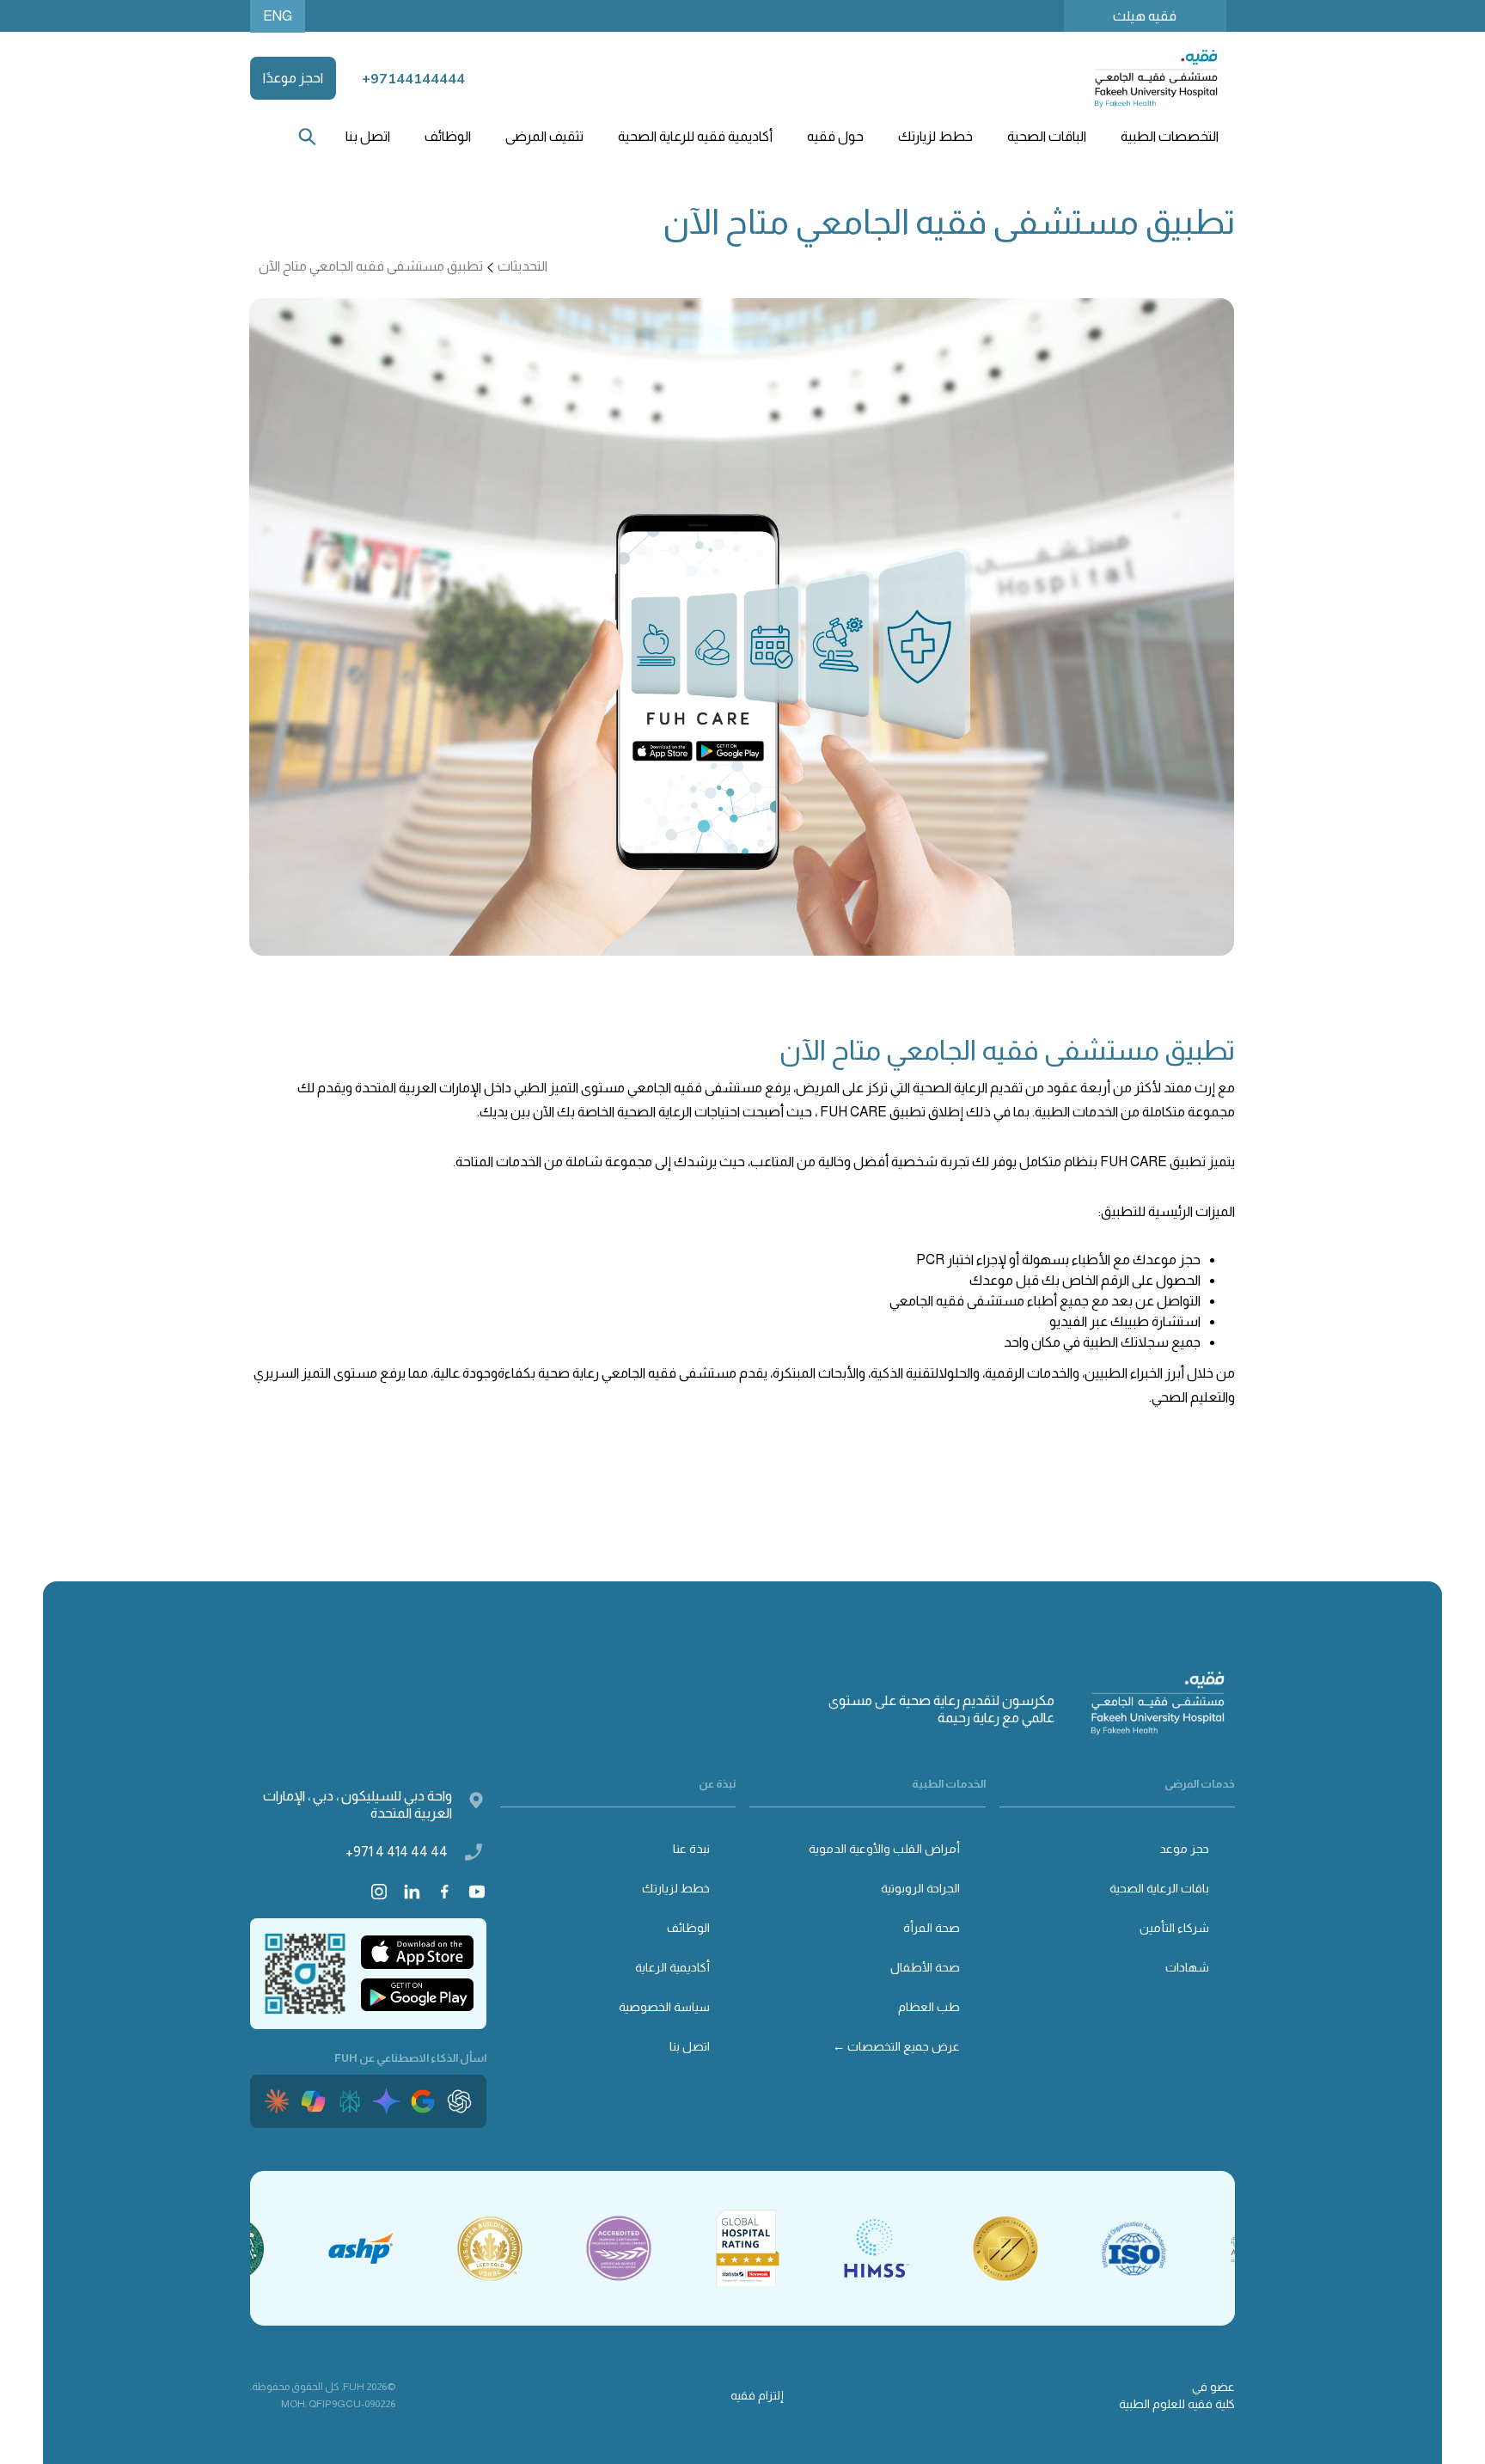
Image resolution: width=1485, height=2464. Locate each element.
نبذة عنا (691, 1849)
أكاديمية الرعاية (672, 1967)
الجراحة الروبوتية (920, 1888)
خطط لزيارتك (676, 1888)
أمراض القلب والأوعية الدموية (884, 1849)
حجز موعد (1184, 1849)
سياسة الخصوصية (664, 2007)
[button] (1169, 137)
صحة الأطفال (925, 1967)
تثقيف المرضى (544, 136)
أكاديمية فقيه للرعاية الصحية (695, 136)
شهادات (1187, 1967)
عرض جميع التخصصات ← (896, 2046)
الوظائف (448, 136)
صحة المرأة (932, 1928)
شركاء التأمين (1174, 1928)
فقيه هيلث (1145, 16)
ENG (278, 16)
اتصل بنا (368, 136)
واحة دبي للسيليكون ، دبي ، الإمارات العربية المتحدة (357, 1804)
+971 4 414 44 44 (397, 1852)
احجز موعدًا (293, 78)
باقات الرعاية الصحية (1159, 1888)
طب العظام (929, 2007)
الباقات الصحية (1047, 136)
